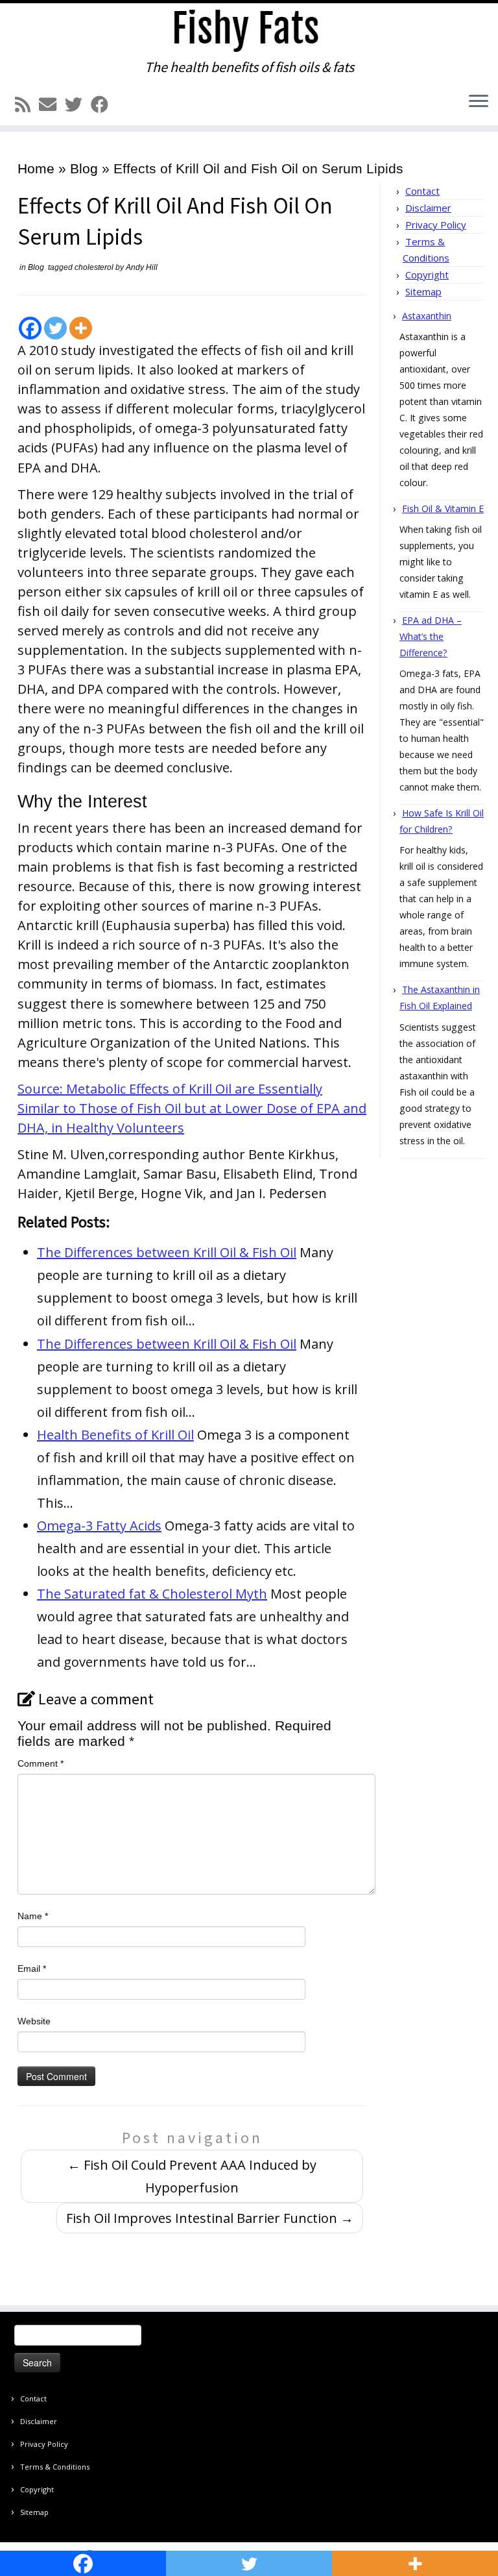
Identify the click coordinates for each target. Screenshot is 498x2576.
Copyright (427, 275)
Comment (41, 1763)
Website (34, 2021)
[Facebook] (30, 328)
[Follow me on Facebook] (104, 105)
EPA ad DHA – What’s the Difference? (431, 636)
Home (36, 168)
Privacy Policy (436, 225)
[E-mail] (52, 105)
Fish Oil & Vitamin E (443, 509)
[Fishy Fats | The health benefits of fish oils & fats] (249, 31)
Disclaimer (428, 208)
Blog (84, 168)
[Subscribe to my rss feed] (27, 105)
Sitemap (423, 291)
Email (32, 1969)
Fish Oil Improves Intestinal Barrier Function (210, 2218)
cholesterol (95, 267)
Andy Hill (142, 267)
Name (33, 1916)
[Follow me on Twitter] (78, 105)
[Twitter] (55, 328)
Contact (422, 191)
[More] (81, 328)
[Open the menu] (479, 102)
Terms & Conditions (55, 2467)
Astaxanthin (427, 316)
